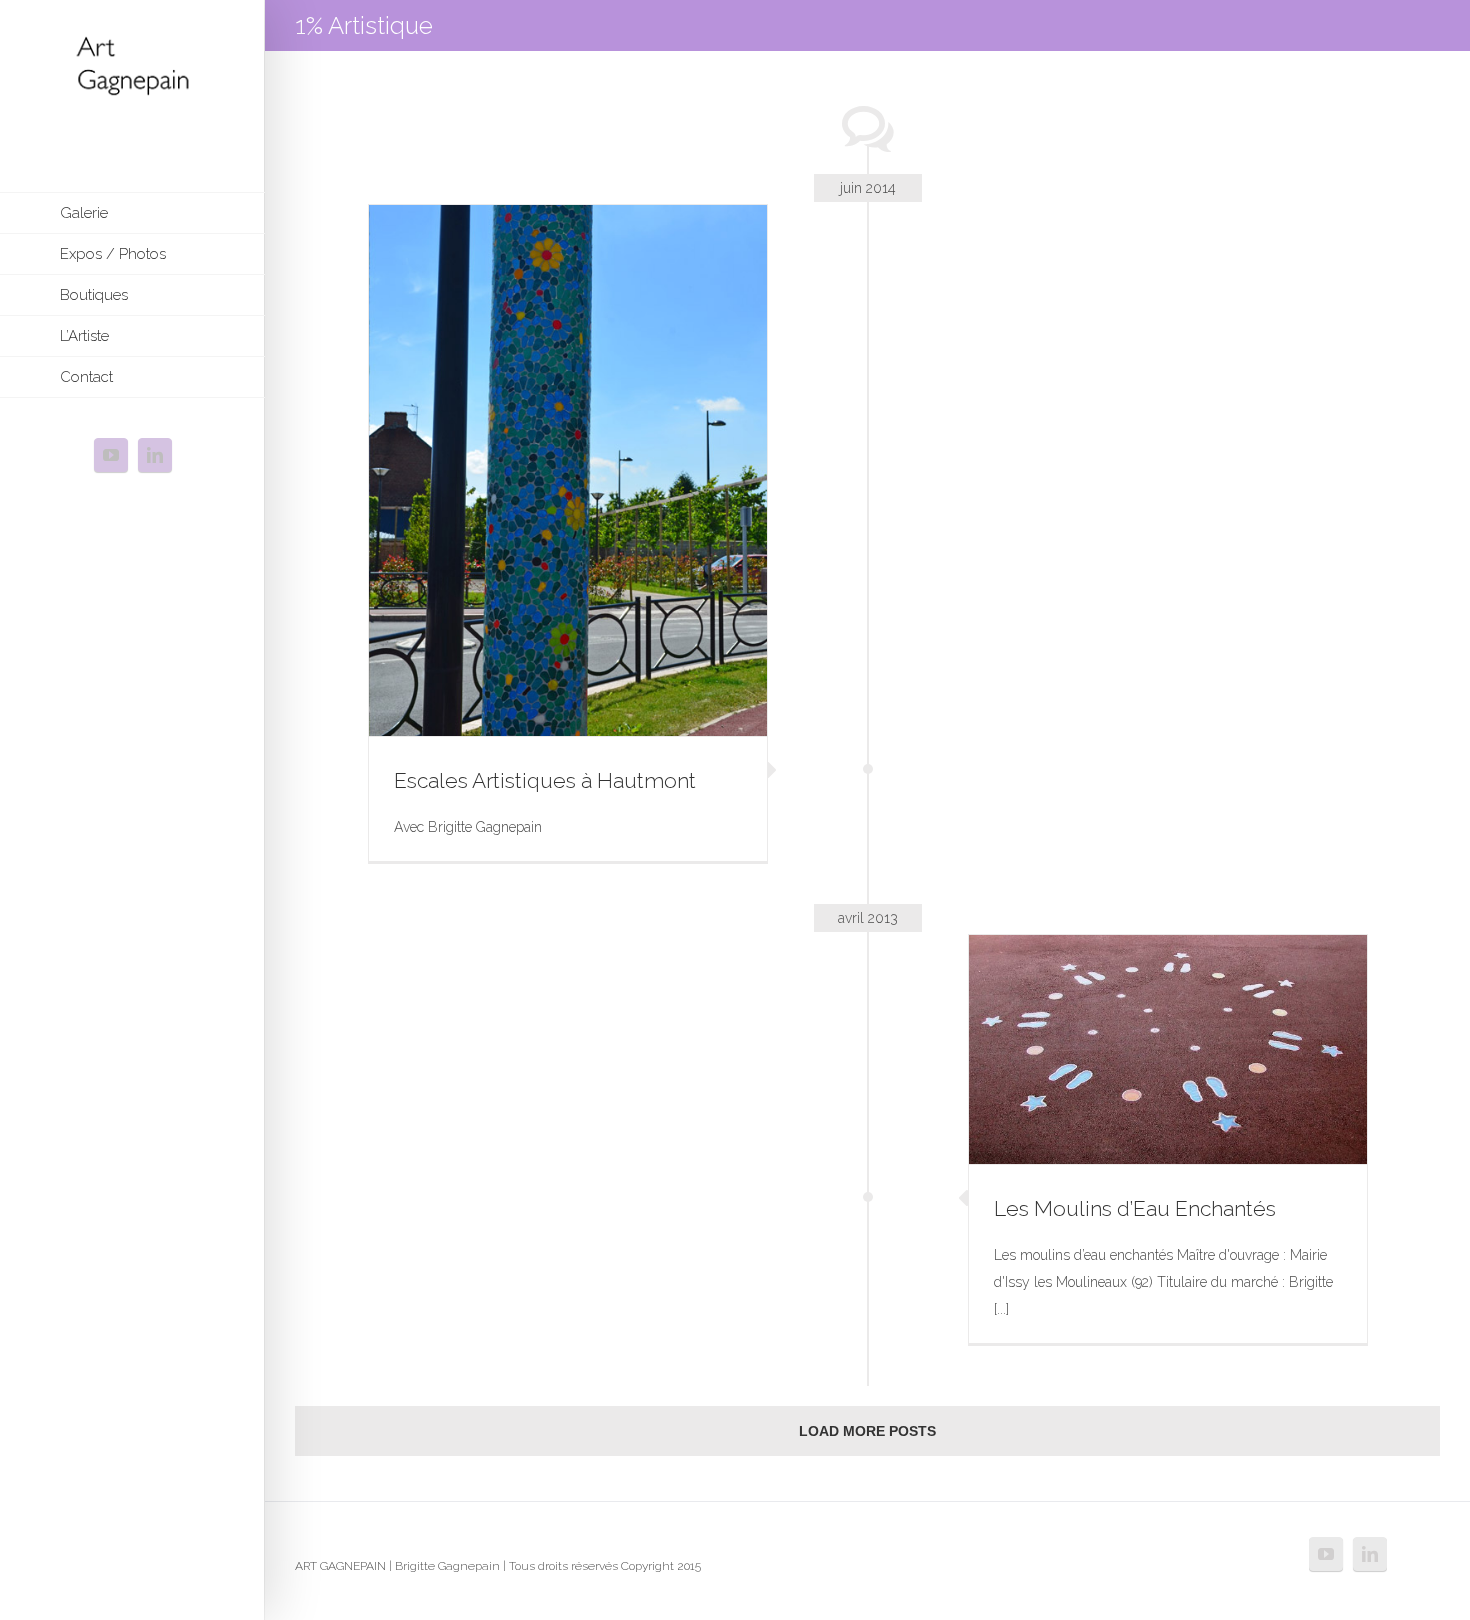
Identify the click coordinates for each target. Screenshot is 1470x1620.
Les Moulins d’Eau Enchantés (1135, 1208)
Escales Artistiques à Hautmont (545, 780)
